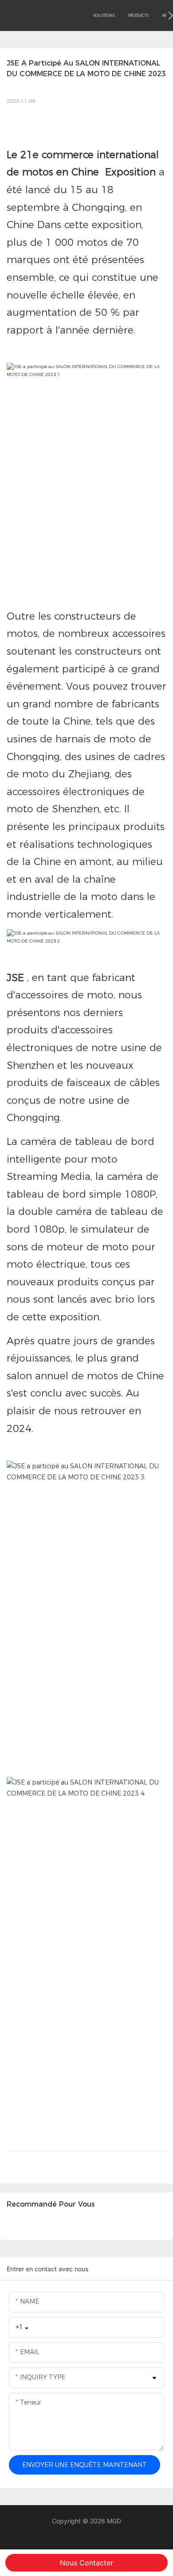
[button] (171, 16)
